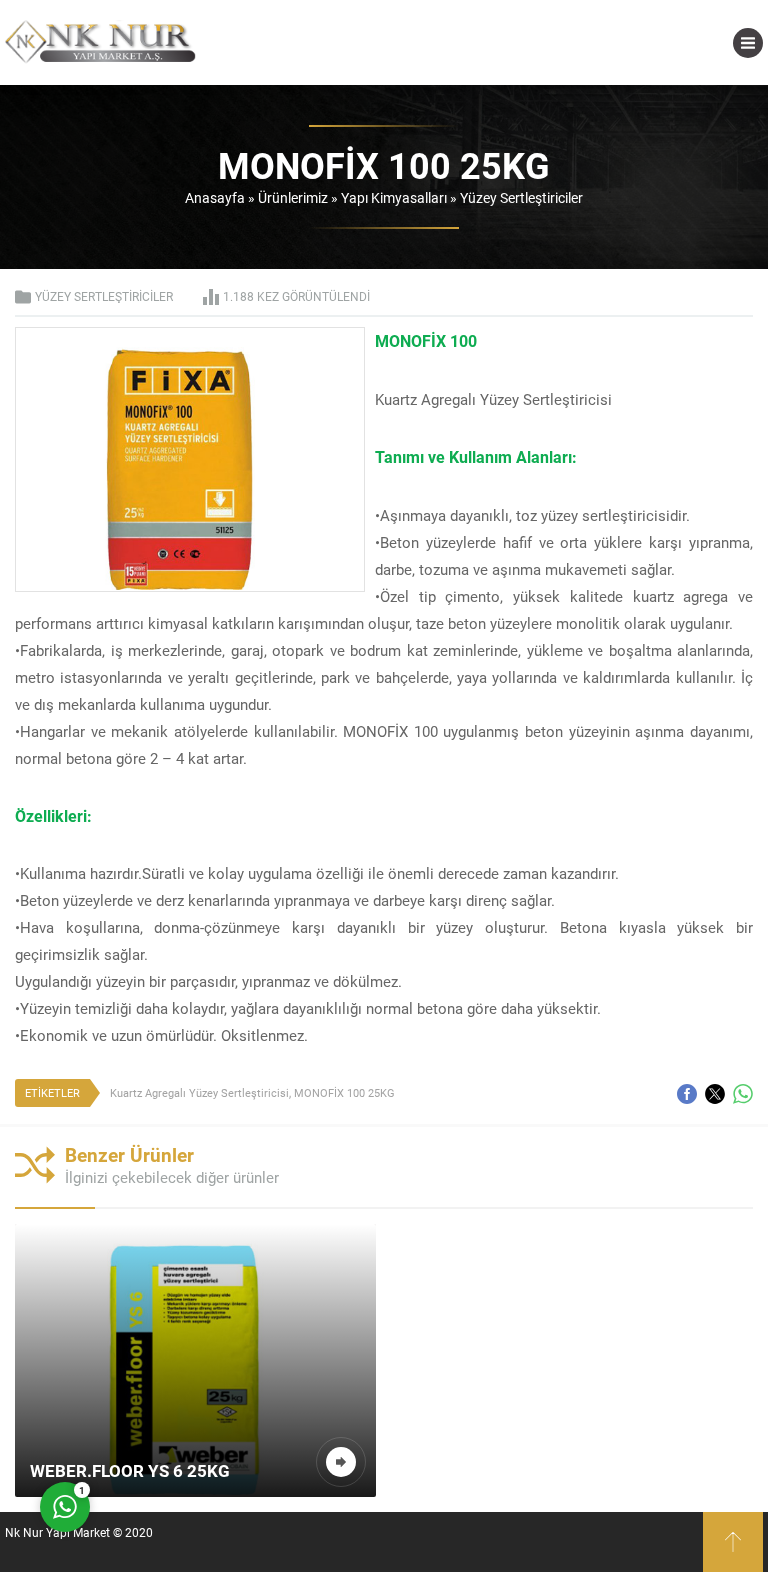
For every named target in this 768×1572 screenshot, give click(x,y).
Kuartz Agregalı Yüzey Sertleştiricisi (199, 1092)
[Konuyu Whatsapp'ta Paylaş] (743, 1094)
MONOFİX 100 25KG (344, 1092)
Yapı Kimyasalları (394, 197)
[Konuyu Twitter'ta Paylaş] (715, 1094)
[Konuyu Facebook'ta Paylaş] (687, 1094)
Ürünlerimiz (293, 197)
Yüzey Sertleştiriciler (521, 197)
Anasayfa (215, 197)
